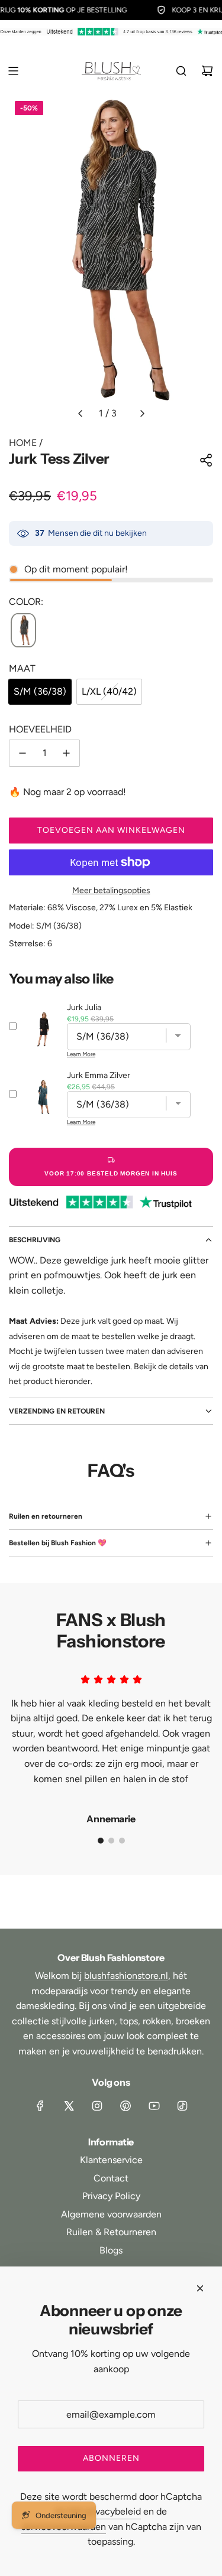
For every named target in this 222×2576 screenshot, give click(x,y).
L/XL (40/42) (109, 691)
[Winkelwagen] (207, 71)
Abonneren (111, 2458)
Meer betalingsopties (111, 890)
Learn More (81, 1054)
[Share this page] (206, 460)
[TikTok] (182, 2106)
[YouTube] (154, 2106)
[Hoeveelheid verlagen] (22, 753)
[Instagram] (97, 2106)
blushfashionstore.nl (126, 1976)
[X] (69, 2106)
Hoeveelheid (40, 729)
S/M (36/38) (40, 691)
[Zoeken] (181, 71)
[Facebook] (40, 2106)
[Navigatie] (13, 71)
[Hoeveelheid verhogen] (66, 753)
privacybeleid (113, 2511)
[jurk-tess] (23, 631)
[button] (80, 413)
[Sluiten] (200, 2288)
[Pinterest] (126, 2106)
